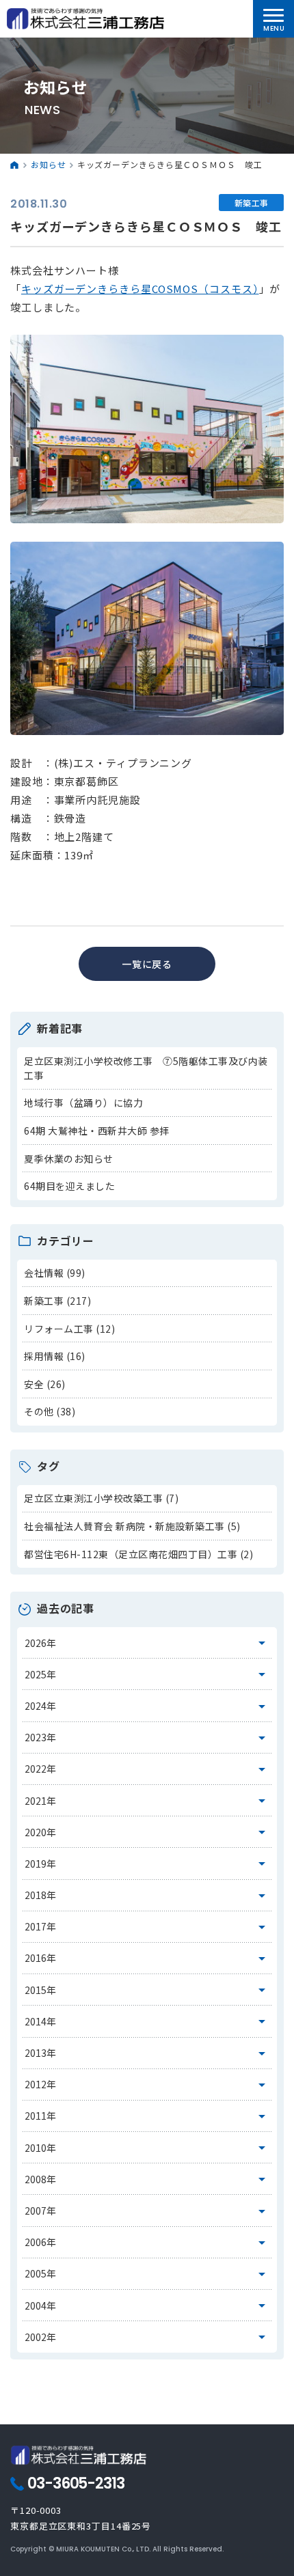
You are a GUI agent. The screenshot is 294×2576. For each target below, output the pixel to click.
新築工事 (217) (57, 1301)
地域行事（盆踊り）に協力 (83, 1103)
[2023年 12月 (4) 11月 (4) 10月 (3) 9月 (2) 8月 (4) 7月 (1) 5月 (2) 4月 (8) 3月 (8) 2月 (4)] (147, 1738)
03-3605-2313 (76, 2484)
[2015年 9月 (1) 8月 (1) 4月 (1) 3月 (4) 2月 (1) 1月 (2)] (147, 1990)
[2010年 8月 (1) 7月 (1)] (147, 2148)
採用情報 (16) (55, 1356)
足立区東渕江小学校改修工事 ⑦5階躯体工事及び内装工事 (146, 1068)
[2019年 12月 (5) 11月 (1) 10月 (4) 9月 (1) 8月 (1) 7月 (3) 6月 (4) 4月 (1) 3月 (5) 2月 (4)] (147, 1864)
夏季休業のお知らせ (69, 1159)
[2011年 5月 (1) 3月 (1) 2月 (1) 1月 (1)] (147, 2116)
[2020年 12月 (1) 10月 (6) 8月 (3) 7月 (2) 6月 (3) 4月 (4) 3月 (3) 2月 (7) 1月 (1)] (147, 1832)
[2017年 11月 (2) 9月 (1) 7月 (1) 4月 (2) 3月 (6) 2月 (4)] (147, 1927)
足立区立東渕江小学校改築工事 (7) (101, 1498)
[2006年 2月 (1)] (147, 2243)
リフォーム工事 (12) (69, 1329)
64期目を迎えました (69, 1186)
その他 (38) (50, 1411)
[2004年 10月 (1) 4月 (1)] (147, 2305)
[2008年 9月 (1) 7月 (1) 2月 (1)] (147, 2179)
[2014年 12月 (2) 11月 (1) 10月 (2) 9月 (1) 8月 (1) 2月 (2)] (147, 2021)
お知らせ (49, 164)
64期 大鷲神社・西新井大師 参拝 (97, 1131)
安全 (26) (45, 1384)
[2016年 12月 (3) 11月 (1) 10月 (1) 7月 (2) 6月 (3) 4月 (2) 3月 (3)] (147, 1958)
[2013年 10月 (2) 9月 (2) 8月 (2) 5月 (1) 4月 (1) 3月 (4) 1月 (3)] (147, 2053)
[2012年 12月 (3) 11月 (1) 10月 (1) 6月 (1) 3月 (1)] (147, 2085)
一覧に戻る (147, 964)
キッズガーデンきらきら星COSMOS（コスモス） (140, 289)
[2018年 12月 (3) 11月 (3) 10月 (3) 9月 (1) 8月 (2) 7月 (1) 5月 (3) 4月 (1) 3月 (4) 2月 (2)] (147, 1896)
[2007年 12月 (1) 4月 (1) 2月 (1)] (147, 2211)
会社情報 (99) (55, 1273)
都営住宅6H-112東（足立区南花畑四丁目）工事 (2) (138, 1554)
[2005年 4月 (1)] (147, 2274)
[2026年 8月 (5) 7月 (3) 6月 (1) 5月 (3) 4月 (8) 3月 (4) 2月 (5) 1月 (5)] (147, 1643)
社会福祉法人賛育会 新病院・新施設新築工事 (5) (132, 1526)
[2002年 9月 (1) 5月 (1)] (147, 2337)
